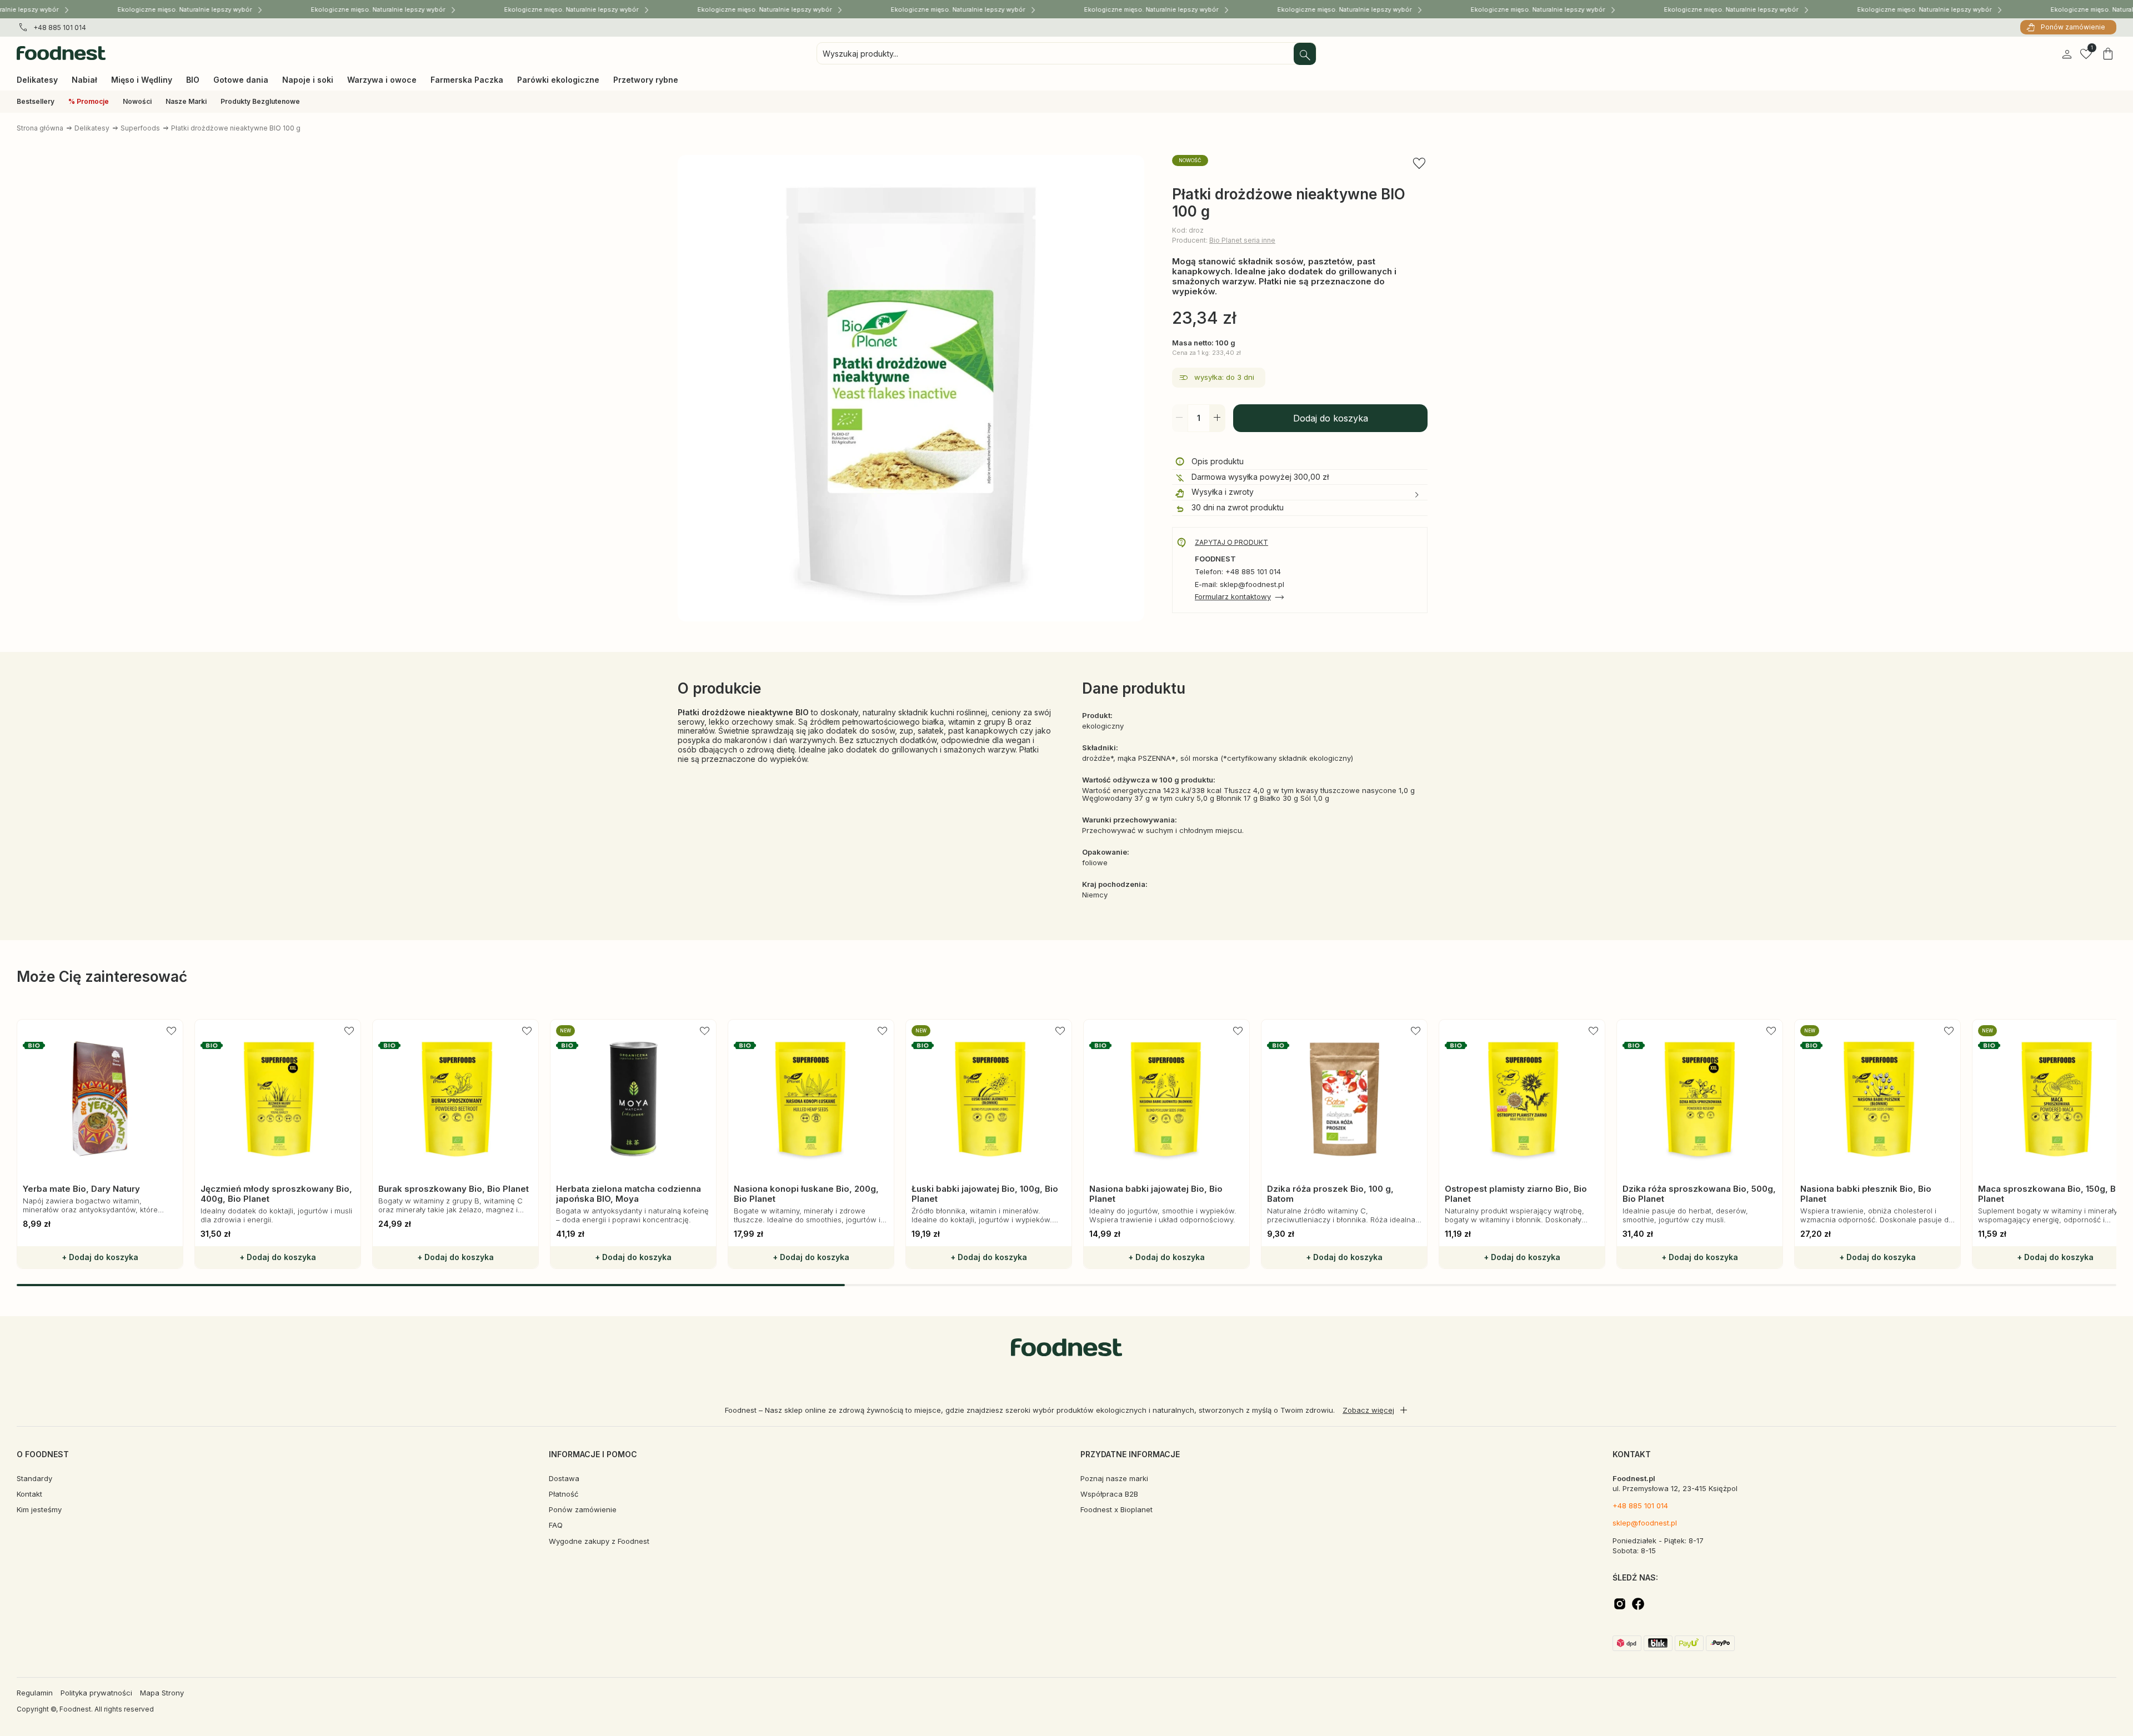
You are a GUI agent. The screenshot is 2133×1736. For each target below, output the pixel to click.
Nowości (137, 101)
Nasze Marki (186, 101)
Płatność (564, 1494)
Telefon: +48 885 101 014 (1238, 572)
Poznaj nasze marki (1114, 1478)
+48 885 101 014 (60, 27)
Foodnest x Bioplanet (1116, 1509)
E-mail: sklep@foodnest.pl (1240, 584)
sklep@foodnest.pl (1645, 1523)
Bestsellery (36, 101)
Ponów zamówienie (2073, 27)
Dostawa (564, 1478)
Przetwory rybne (646, 80)
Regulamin (35, 1693)
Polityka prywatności (96, 1693)
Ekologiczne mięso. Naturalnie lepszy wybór (159, 9)
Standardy (34, 1478)
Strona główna (40, 128)
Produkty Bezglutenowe (260, 101)
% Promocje (89, 101)
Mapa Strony (162, 1693)
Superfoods (140, 128)
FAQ (556, 1525)
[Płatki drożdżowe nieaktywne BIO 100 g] (911, 389)
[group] (100, 1144)
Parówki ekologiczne (558, 80)
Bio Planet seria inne (1242, 240)
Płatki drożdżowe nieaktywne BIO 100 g (236, 128)
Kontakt (29, 1494)
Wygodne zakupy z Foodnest (599, 1541)
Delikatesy (92, 128)
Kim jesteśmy (39, 1509)
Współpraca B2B (1109, 1494)
